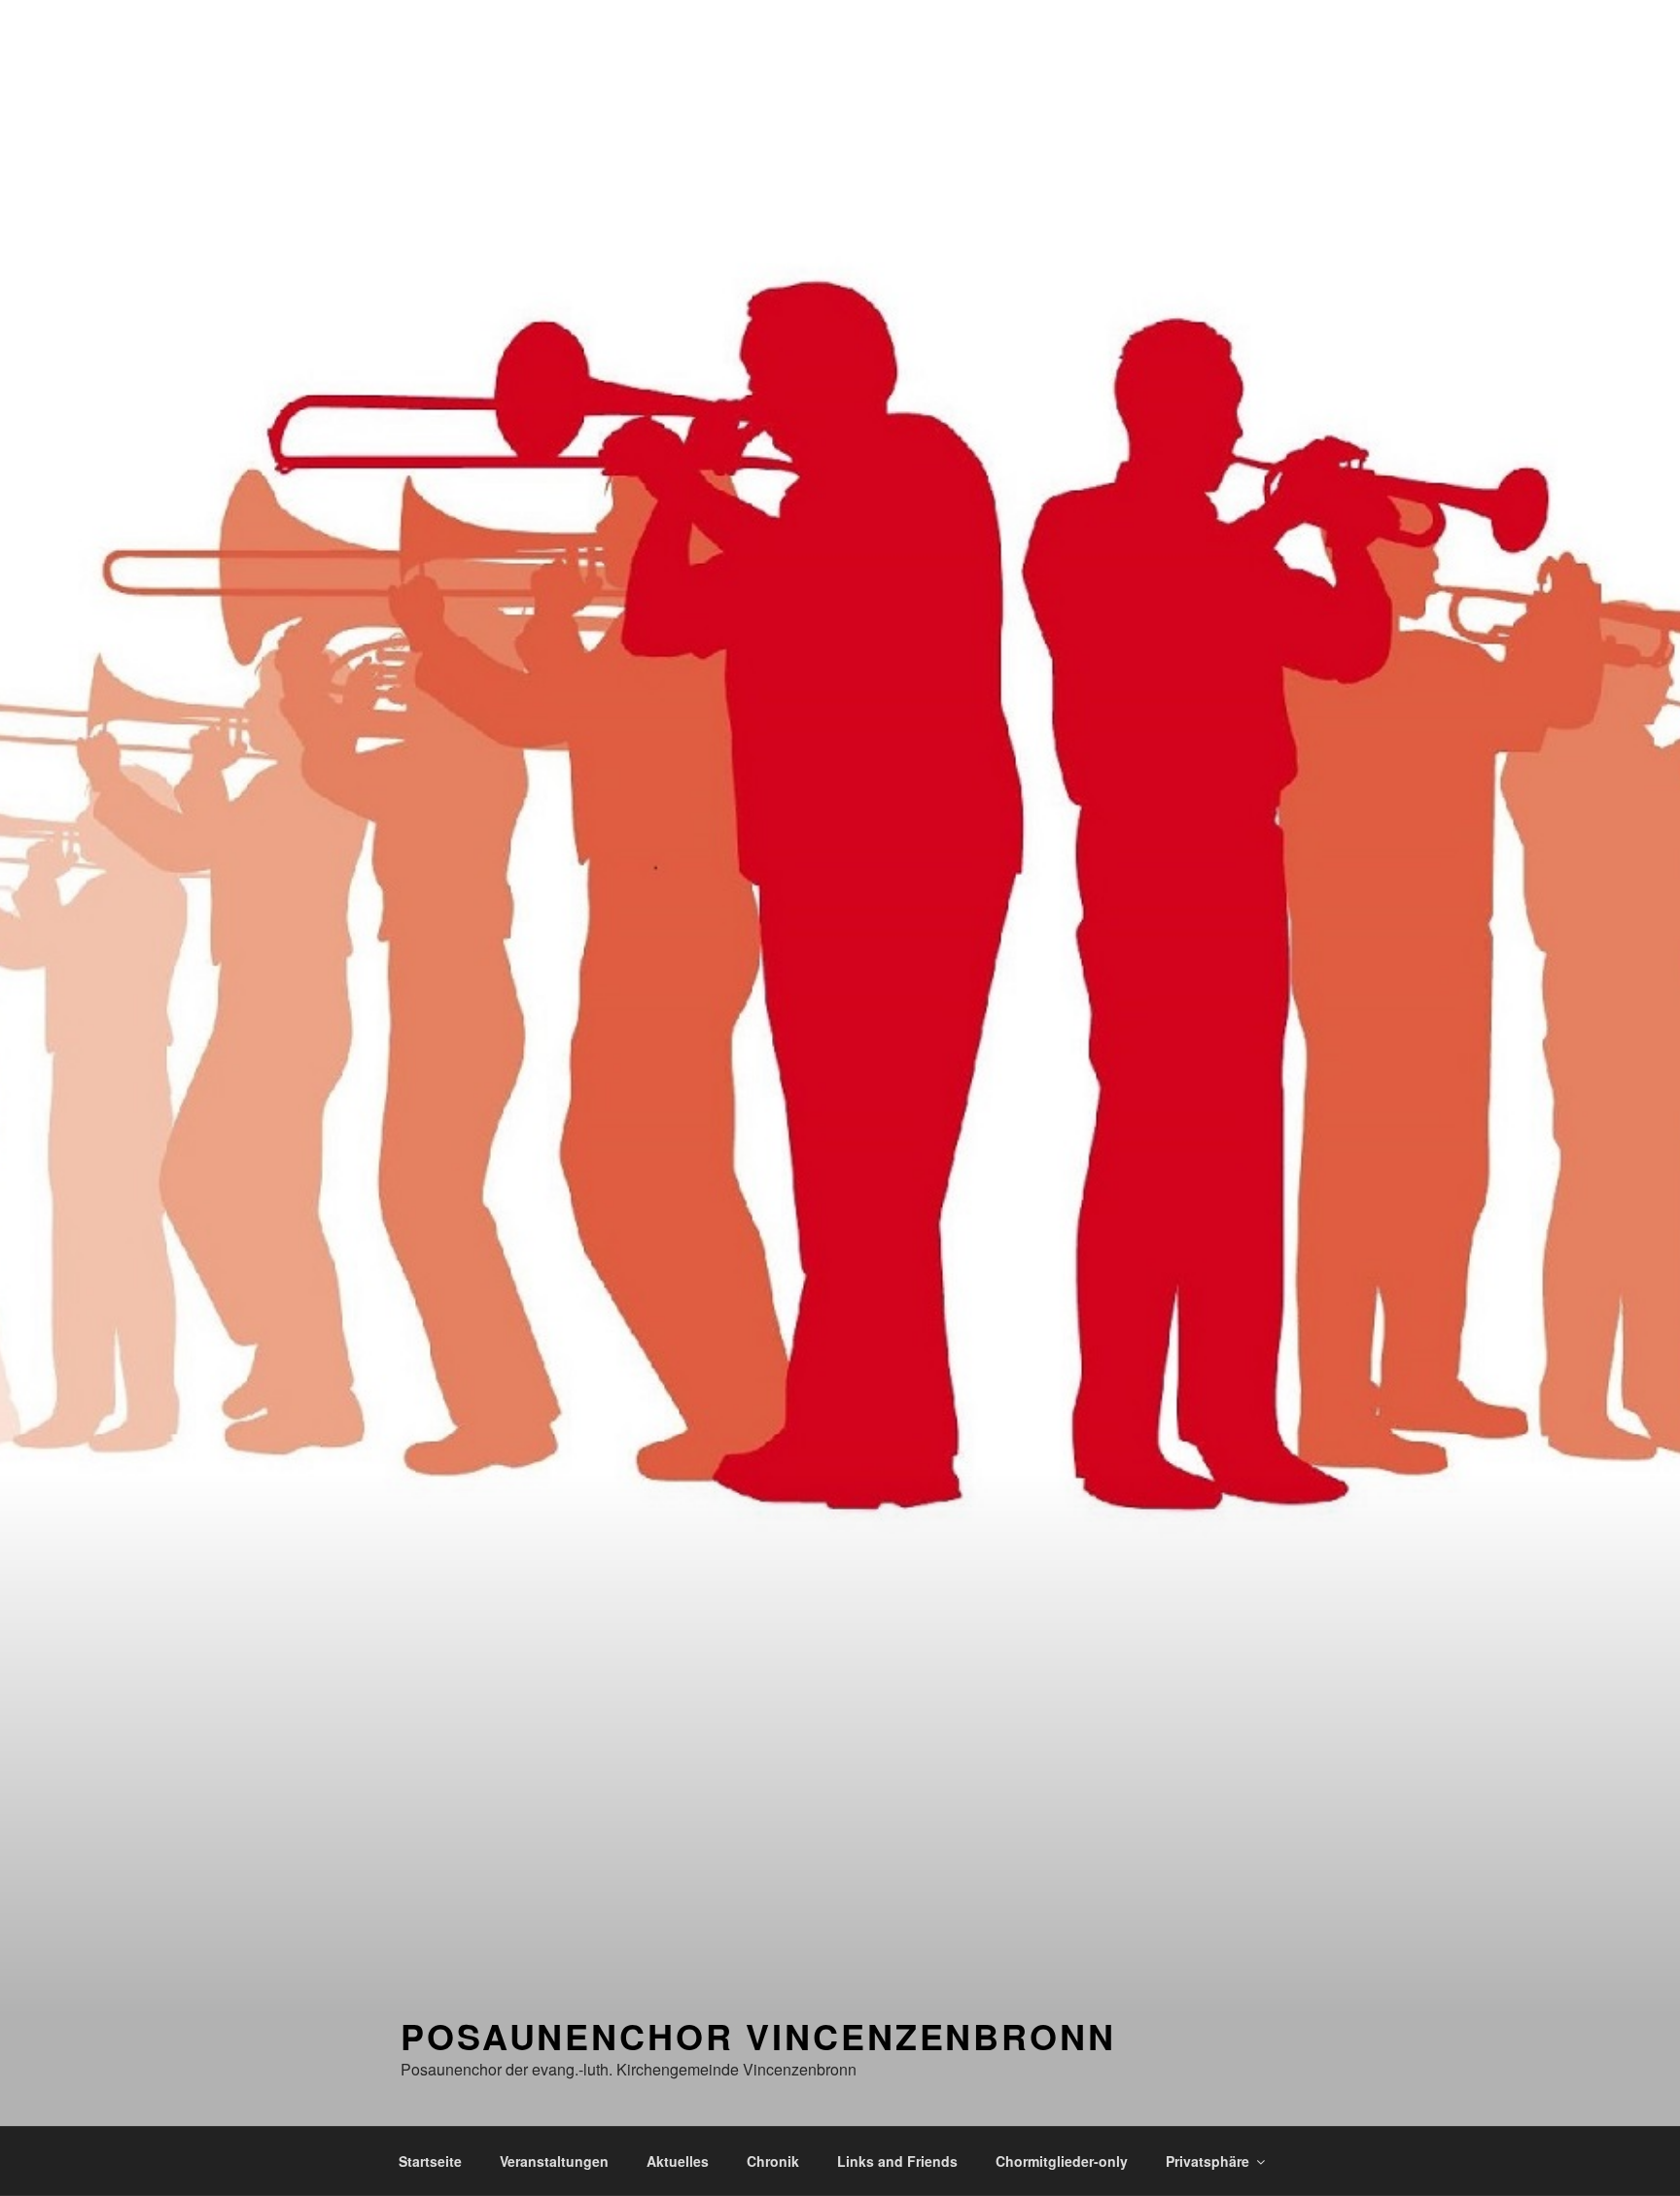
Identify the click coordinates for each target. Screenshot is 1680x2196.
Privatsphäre (1207, 2161)
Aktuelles (678, 2161)
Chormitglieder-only (1062, 2161)
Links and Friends (897, 2161)
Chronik (773, 2161)
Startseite (430, 2161)
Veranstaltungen (554, 2161)
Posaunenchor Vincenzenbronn (758, 2036)
